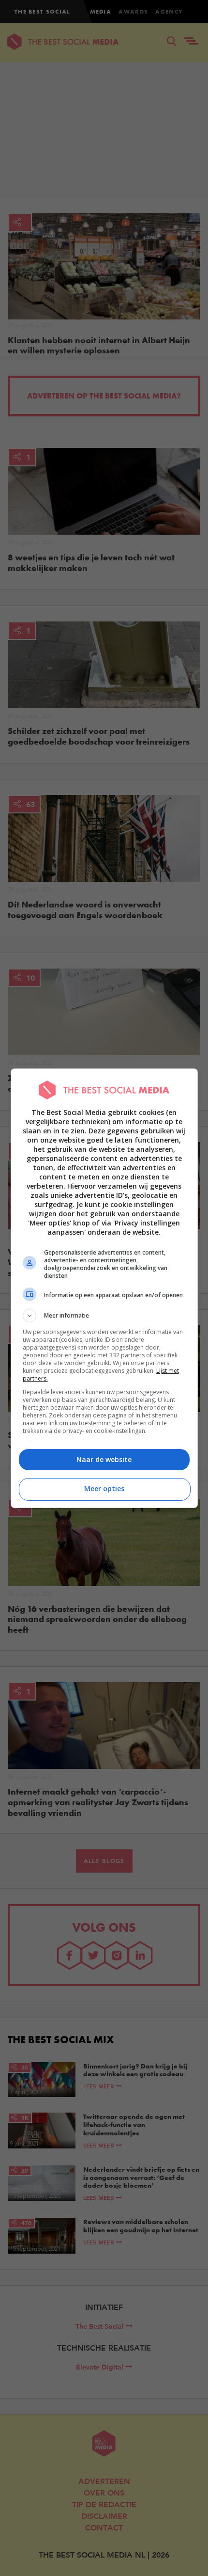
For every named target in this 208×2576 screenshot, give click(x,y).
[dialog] (104, 1288)
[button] (104, 1316)
